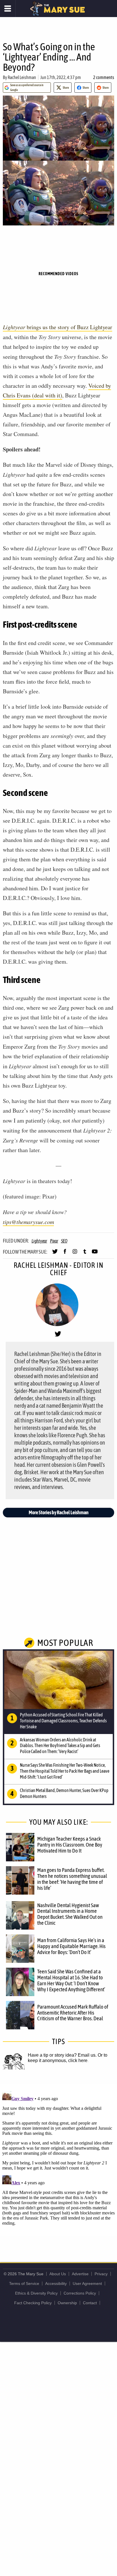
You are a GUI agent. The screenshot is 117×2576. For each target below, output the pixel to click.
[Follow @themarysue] (55, 1254)
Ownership (67, 2303)
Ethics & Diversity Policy (36, 2293)
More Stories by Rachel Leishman (59, 1512)
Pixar (54, 1241)
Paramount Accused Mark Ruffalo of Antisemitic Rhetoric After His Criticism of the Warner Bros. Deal (73, 2013)
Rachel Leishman (22, 77)
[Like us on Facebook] (65, 1254)
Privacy (101, 2274)
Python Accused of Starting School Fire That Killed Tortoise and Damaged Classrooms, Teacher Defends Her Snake (63, 1721)
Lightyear (39, 1241)
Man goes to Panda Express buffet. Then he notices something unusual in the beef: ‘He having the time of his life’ (72, 1879)
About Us (58, 2274)
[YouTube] (95, 1254)
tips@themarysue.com (28, 1222)
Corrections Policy (80, 2293)
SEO (64, 1241)
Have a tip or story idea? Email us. (62, 2055)
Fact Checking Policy (33, 2303)
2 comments (104, 77)
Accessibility (56, 2283)
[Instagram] (75, 1254)
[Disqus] (58, 2160)
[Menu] (8, 9)
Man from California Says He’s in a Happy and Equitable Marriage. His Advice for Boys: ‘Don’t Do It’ (71, 1946)
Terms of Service (24, 2283)
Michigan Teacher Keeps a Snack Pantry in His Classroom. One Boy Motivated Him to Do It (70, 1845)
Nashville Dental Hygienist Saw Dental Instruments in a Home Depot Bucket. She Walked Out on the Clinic (70, 1914)
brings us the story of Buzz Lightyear (58, 327)
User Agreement (87, 2283)
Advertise (80, 2274)
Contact (90, 2303)
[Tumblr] (85, 1254)
